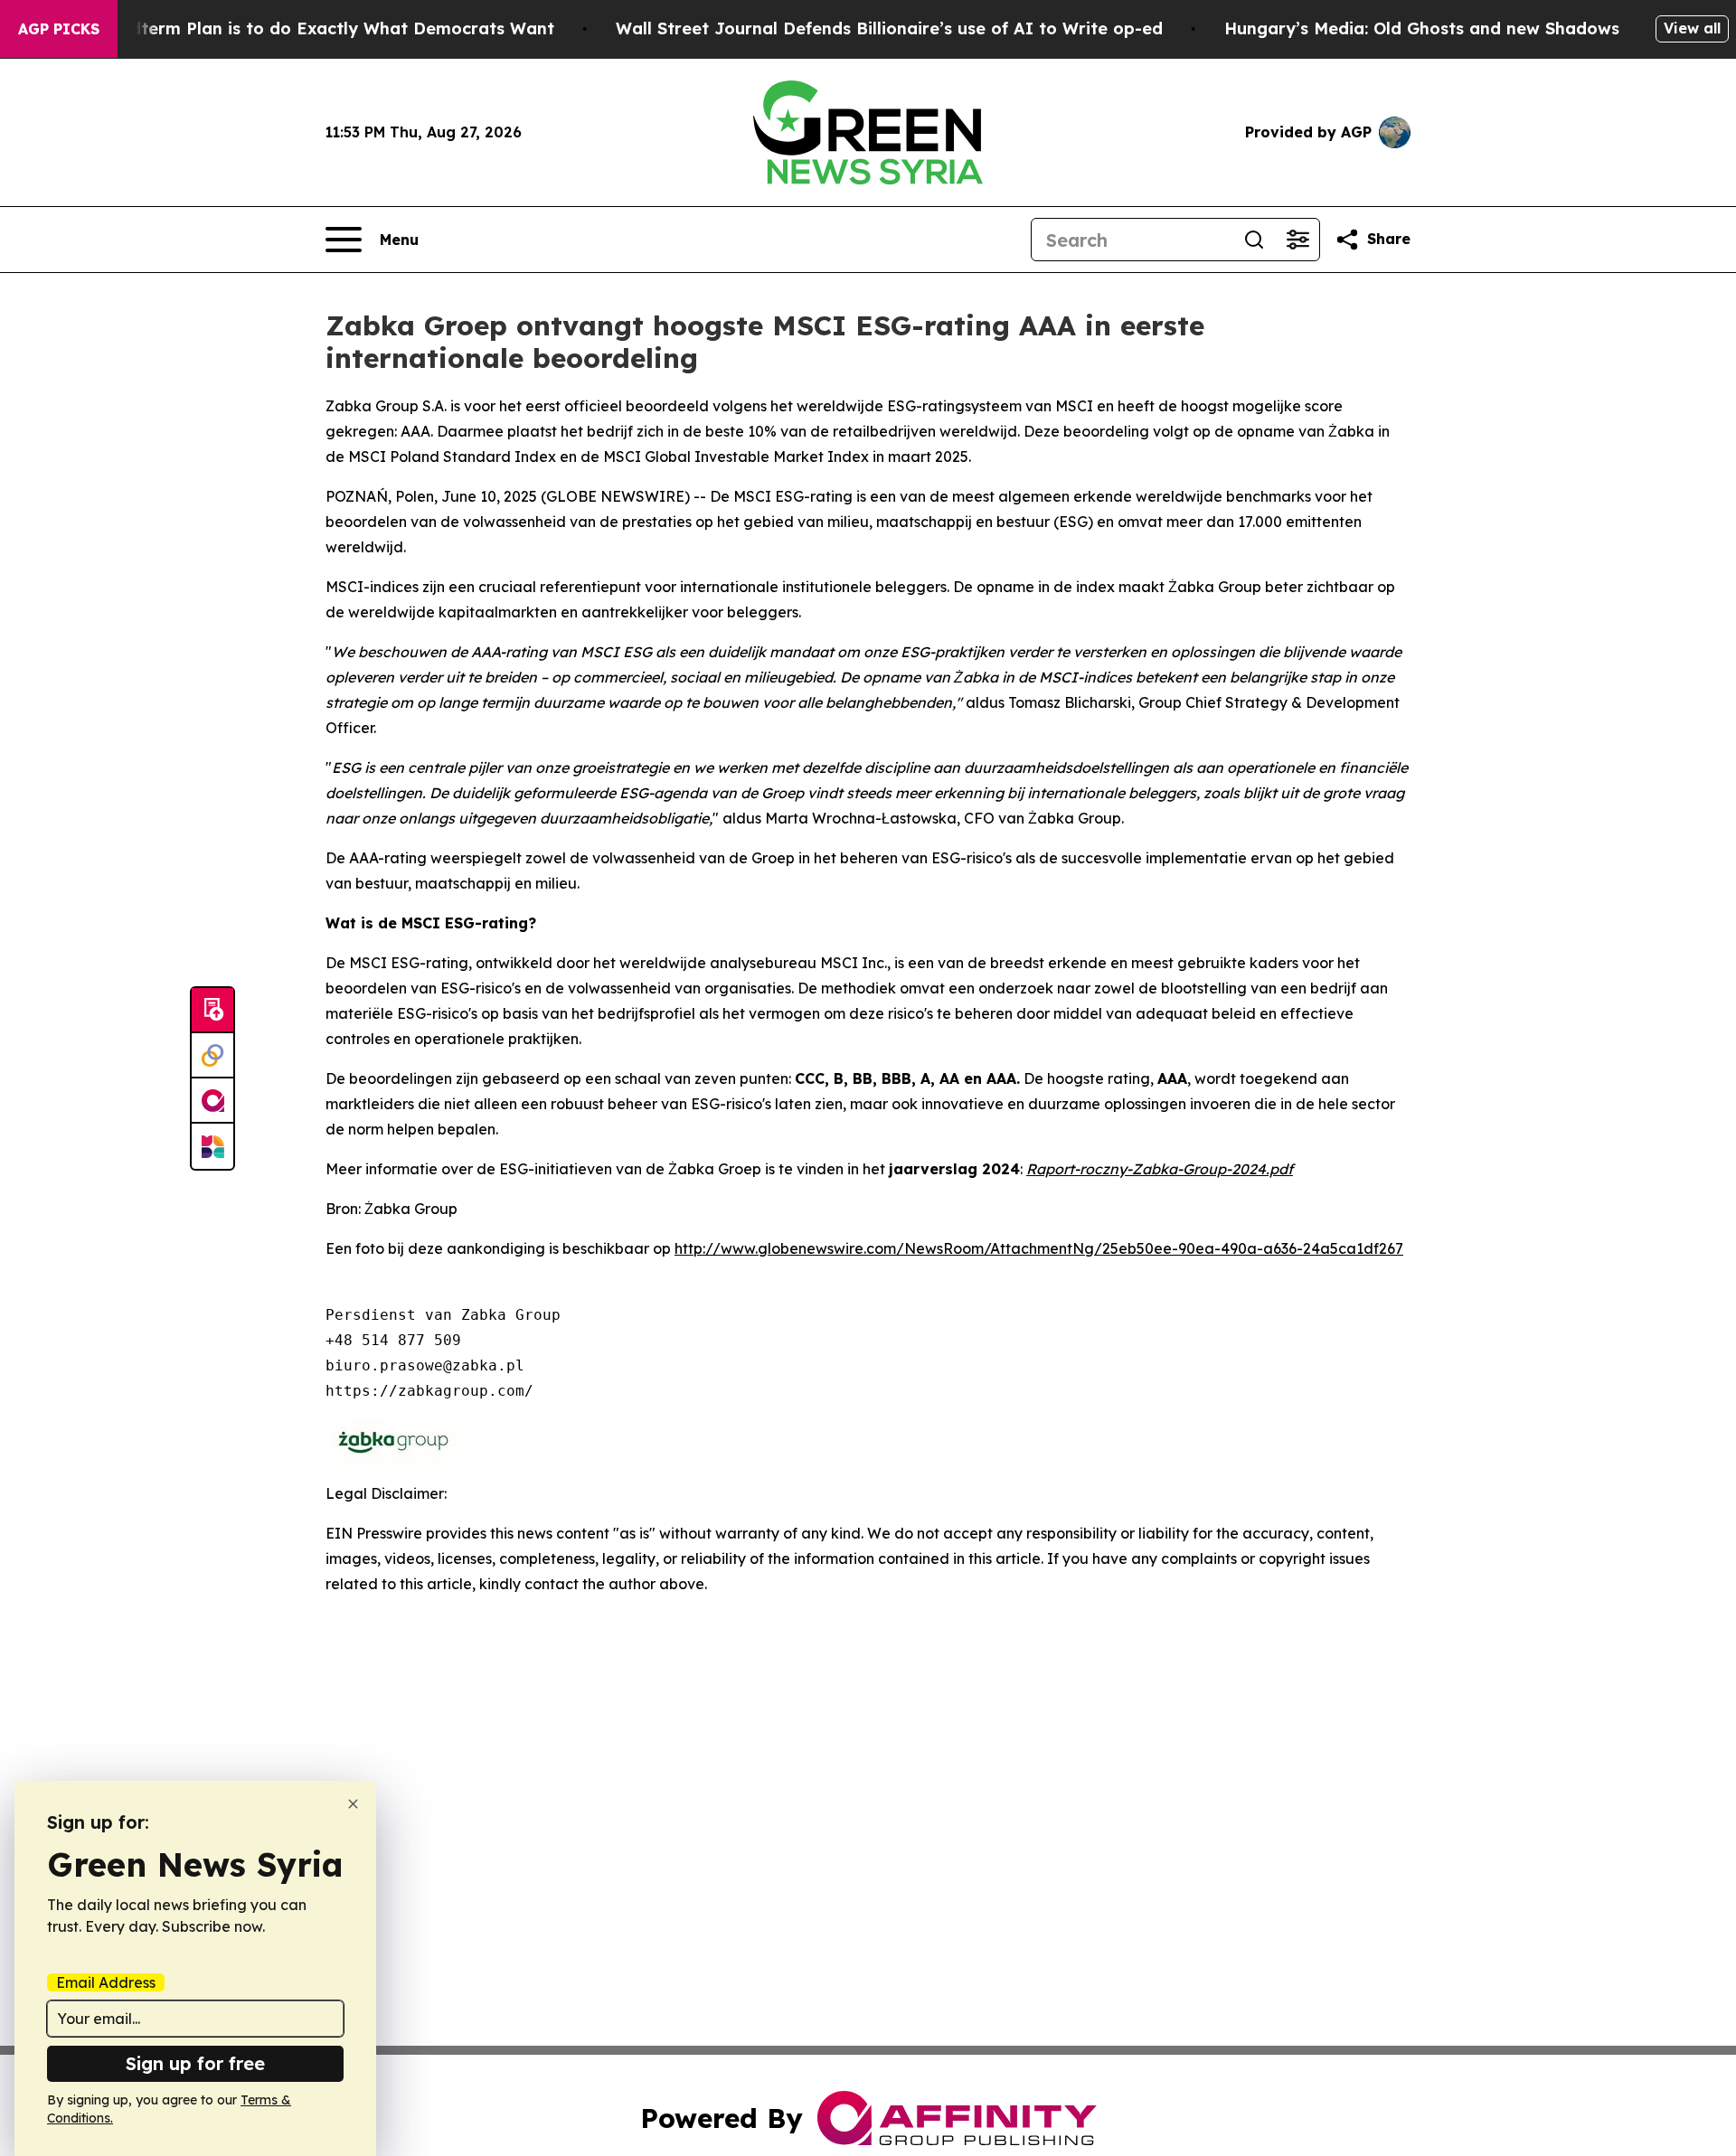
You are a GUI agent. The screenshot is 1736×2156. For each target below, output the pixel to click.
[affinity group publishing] (212, 1101)
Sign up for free (195, 2063)
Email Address (106, 1982)
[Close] (353, 1804)
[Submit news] (212, 1011)
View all (1692, 28)
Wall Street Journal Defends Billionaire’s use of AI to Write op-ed (889, 28)
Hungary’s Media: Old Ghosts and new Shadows (1422, 28)
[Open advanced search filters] (1297, 240)
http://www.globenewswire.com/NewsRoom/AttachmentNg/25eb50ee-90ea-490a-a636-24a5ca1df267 (1039, 1248)
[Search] (1254, 240)
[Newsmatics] (212, 1146)
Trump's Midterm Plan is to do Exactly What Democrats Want (297, 28)
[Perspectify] (212, 1056)
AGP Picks (59, 29)
